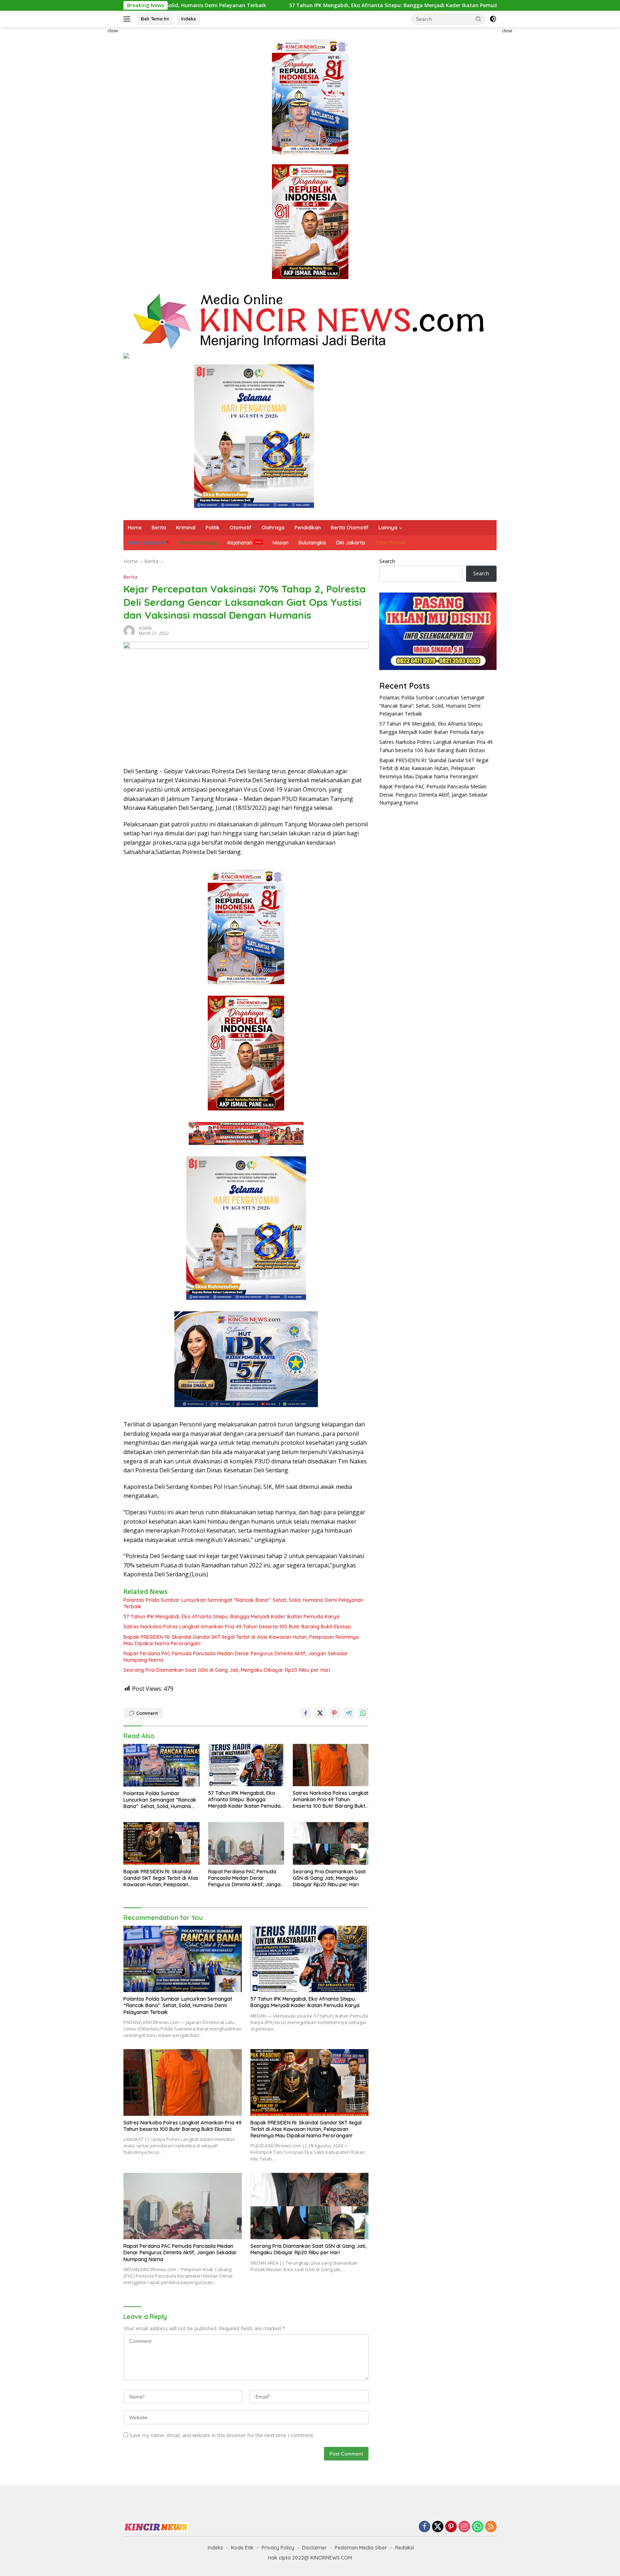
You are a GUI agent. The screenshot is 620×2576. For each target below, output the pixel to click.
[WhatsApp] (478, 2527)
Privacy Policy (278, 2548)
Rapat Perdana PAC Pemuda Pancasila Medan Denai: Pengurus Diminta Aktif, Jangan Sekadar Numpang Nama (236, 1657)
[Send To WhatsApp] (363, 1713)
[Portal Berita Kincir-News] (310, 321)
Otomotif (241, 528)
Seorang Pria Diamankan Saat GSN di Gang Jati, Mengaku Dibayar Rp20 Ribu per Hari (227, 1670)
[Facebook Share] (306, 1713)
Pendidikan (308, 528)
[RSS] (491, 2527)
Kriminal (186, 528)
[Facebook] (424, 2527)
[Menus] (128, 19)
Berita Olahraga (198, 543)
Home (135, 528)
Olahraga (273, 528)
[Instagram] (464, 2527)
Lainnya (388, 528)
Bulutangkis (312, 543)
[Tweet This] (320, 1713)
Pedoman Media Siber (361, 2548)
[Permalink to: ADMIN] (129, 630)
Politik (213, 528)
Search (387, 561)
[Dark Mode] (493, 19)
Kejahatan (240, 543)
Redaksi (405, 2548)
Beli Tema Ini (155, 19)
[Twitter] (438, 2527)
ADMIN (145, 628)
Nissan (281, 543)
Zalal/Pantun (391, 543)
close (113, 31)
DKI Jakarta (351, 543)
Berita (159, 528)
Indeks (189, 19)
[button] (479, 19)
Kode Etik (242, 2548)
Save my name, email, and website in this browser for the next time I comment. (222, 2435)
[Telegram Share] (349, 1713)
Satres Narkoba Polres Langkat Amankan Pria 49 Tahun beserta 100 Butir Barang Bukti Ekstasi (237, 1627)
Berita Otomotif (350, 528)
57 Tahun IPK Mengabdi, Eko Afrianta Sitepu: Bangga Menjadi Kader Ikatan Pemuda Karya (269, 5)
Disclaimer (314, 2548)
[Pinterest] (451, 2527)
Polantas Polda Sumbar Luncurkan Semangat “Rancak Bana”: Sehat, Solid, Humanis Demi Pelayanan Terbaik (243, 1603)
